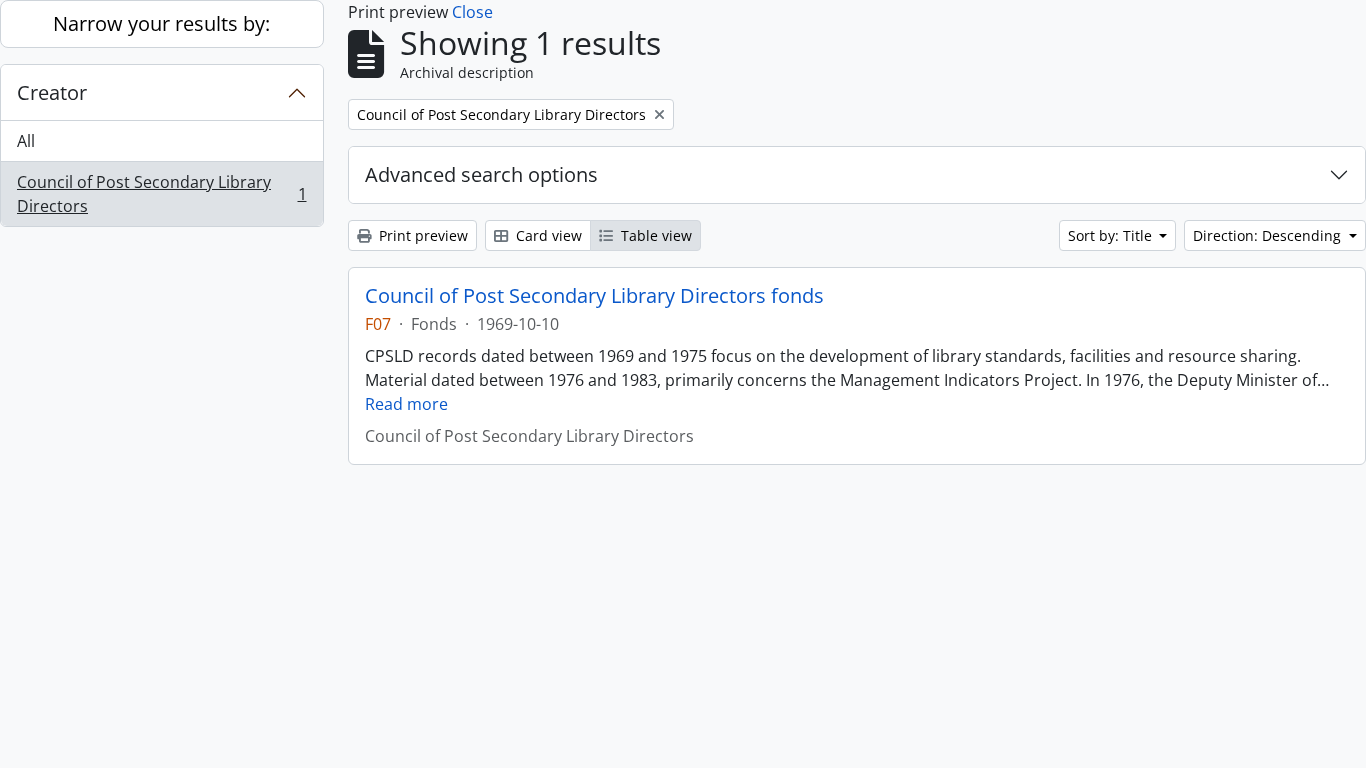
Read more (406, 404)
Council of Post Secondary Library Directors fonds (594, 296)
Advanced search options (481, 174)
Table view (654, 235)
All (26, 141)
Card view (547, 235)
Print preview (421, 235)
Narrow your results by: (161, 23)
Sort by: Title (1112, 235)
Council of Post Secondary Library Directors (161, 194)
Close (472, 12)
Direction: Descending (1269, 235)
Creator (52, 92)
